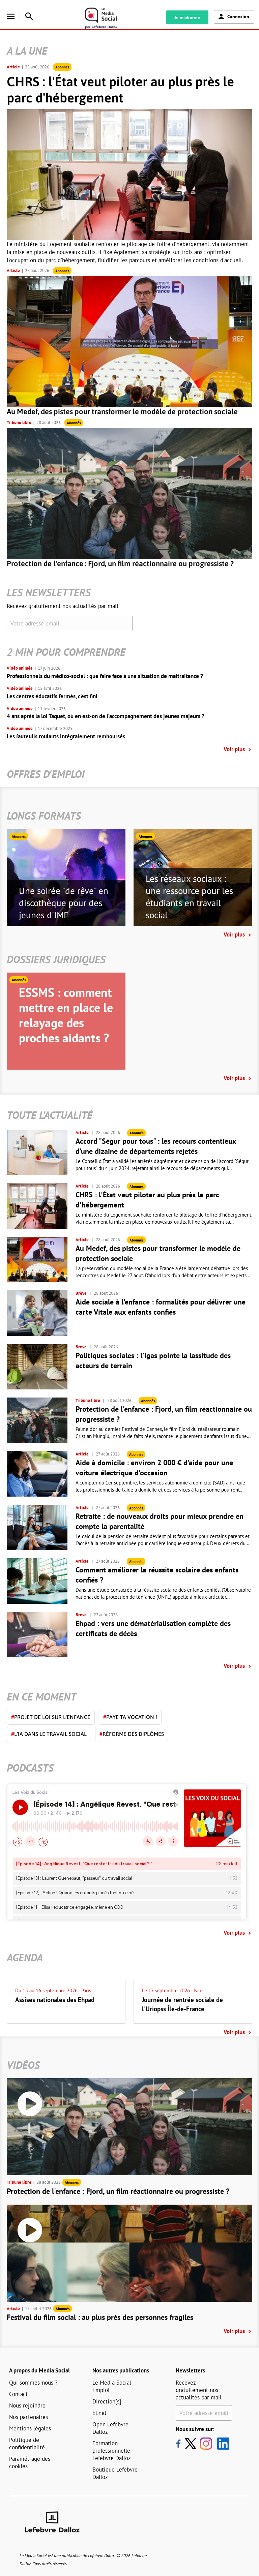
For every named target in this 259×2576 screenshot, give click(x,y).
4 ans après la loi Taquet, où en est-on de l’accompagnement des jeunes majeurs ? (106, 716)
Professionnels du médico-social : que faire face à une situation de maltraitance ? (105, 676)
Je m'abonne (187, 18)
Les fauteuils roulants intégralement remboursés (66, 736)
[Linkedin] (221, 2444)
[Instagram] (206, 2444)
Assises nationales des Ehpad (55, 2000)
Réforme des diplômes (132, 1734)
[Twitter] (192, 2444)
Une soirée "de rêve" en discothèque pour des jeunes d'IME (64, 903)
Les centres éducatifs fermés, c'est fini (52, 696)
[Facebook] (178, 2444)
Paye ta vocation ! (130, 1717)
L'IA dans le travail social (49, 1734)
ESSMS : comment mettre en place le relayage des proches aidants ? (66, 1015)
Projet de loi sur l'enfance (51, 1717)
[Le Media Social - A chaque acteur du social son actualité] (109, 18)
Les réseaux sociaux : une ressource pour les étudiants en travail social (189, 897)
